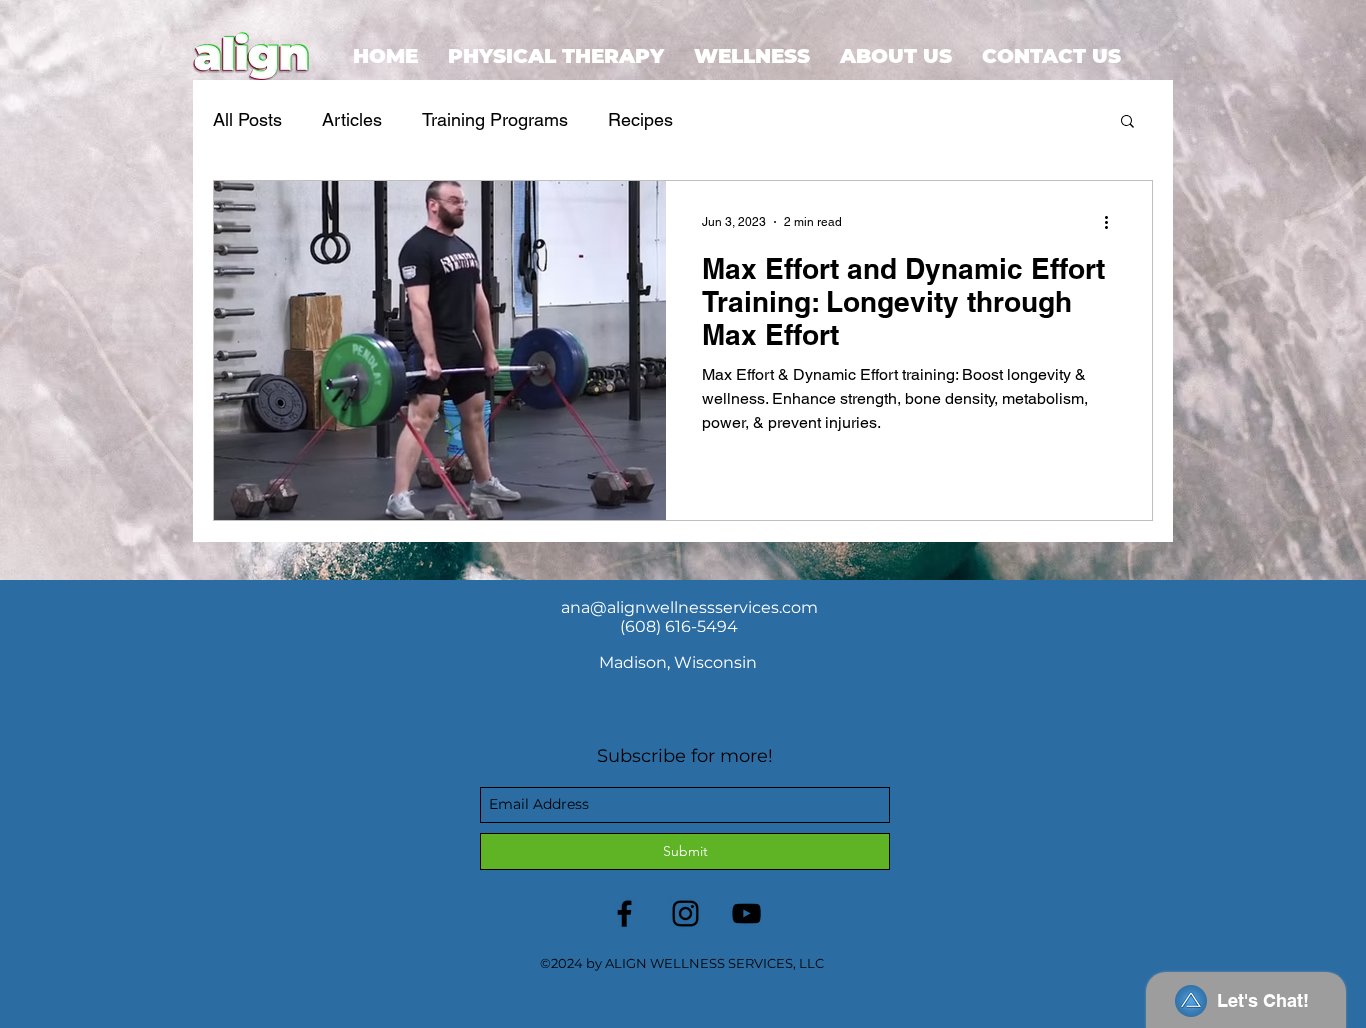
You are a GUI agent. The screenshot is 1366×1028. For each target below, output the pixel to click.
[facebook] (624, 913)
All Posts (247, 119)
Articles (352, 119)
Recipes (640, 119)
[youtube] (746, 913)
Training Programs (495, 119)
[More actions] (1113, 222)
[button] (1127, 122)
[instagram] (685, 913)
